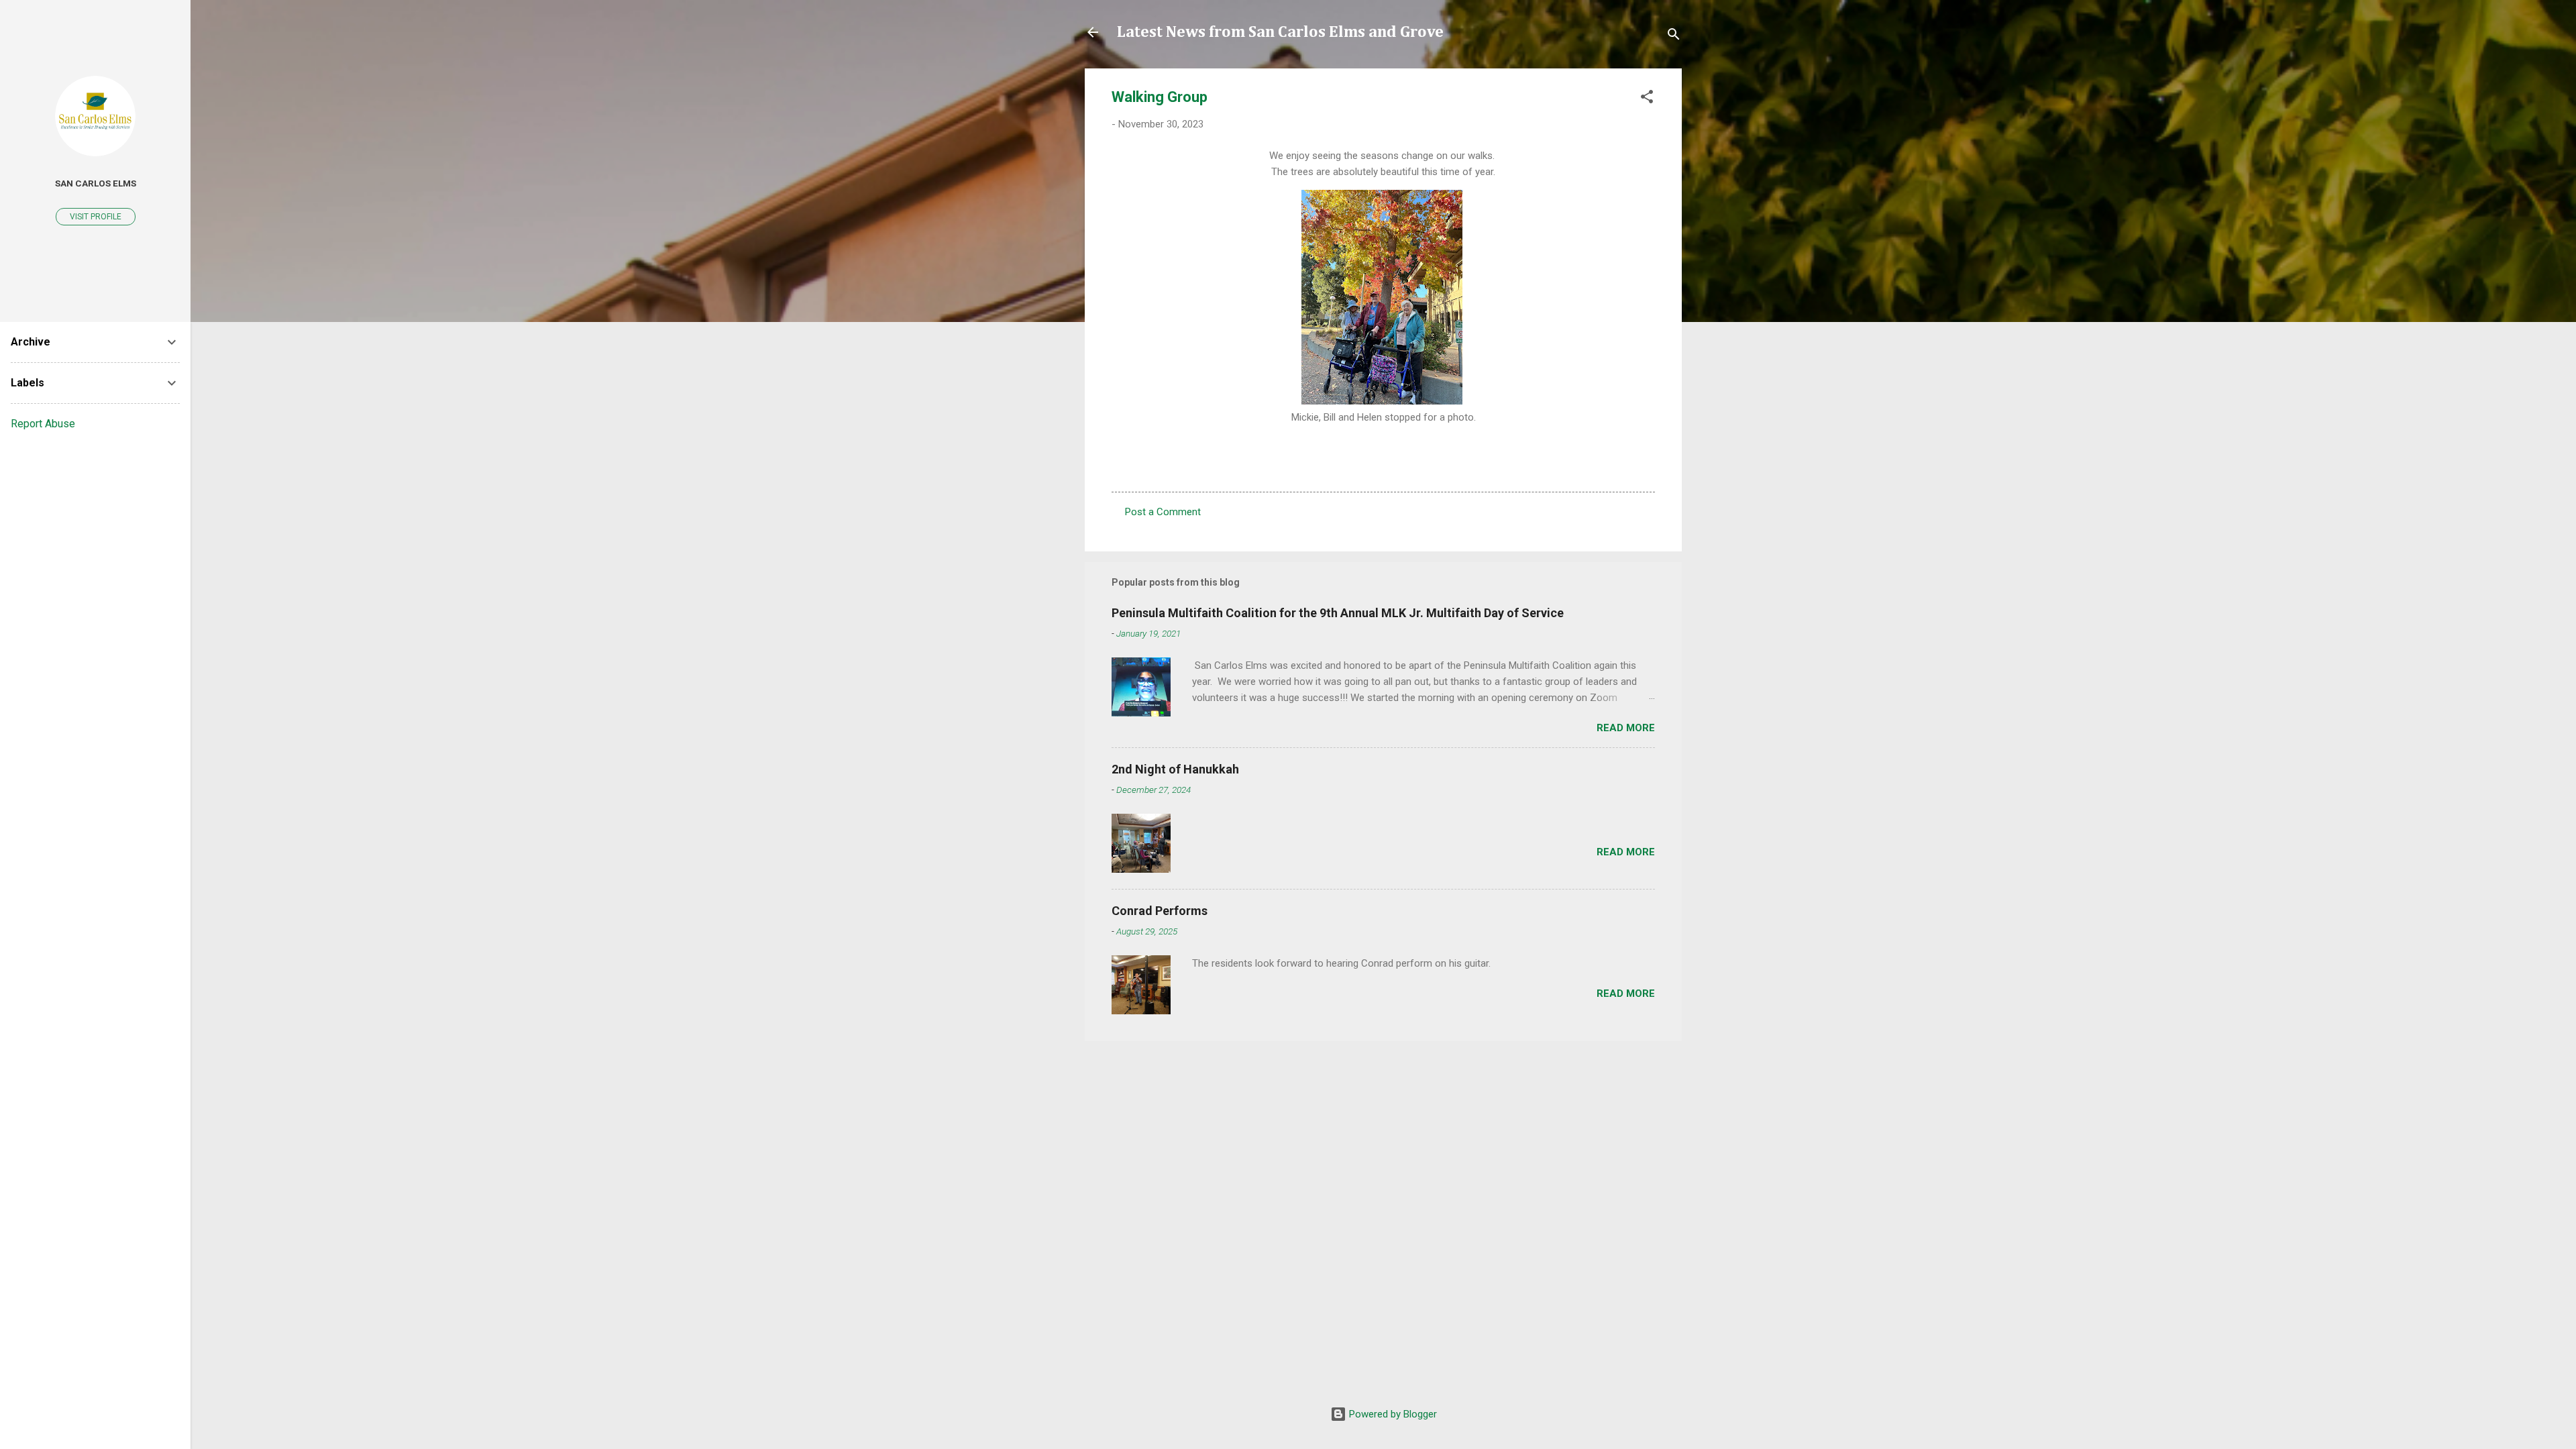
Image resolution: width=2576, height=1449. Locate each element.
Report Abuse (43, 424)
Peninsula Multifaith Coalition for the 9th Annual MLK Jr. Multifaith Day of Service (1338, 613)
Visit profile (96, 217)
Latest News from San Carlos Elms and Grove (1280, 32)
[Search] (1674, 37)
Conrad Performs (1160, 911)
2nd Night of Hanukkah (1175, 769)
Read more (1626, 728)
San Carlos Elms (96, 183)
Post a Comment (1163, 512)
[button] (1647, 99)
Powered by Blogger (1392, 1414)
